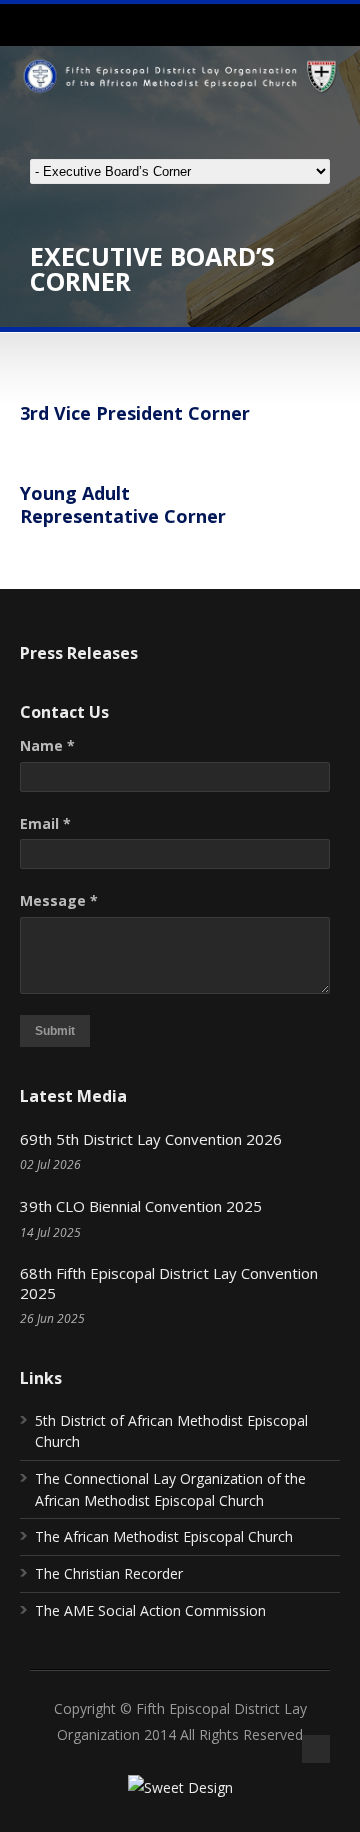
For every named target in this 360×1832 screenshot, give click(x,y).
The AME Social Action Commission (150, 1610)
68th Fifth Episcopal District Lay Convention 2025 (169, 1283)
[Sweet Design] (180, 1787)
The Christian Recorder (109, 1573)
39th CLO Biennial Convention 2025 (141, 1206)
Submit (55, 1031)
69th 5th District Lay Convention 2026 (151, 1139)
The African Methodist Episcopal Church (164, 1536)
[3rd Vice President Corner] (22, 450)
